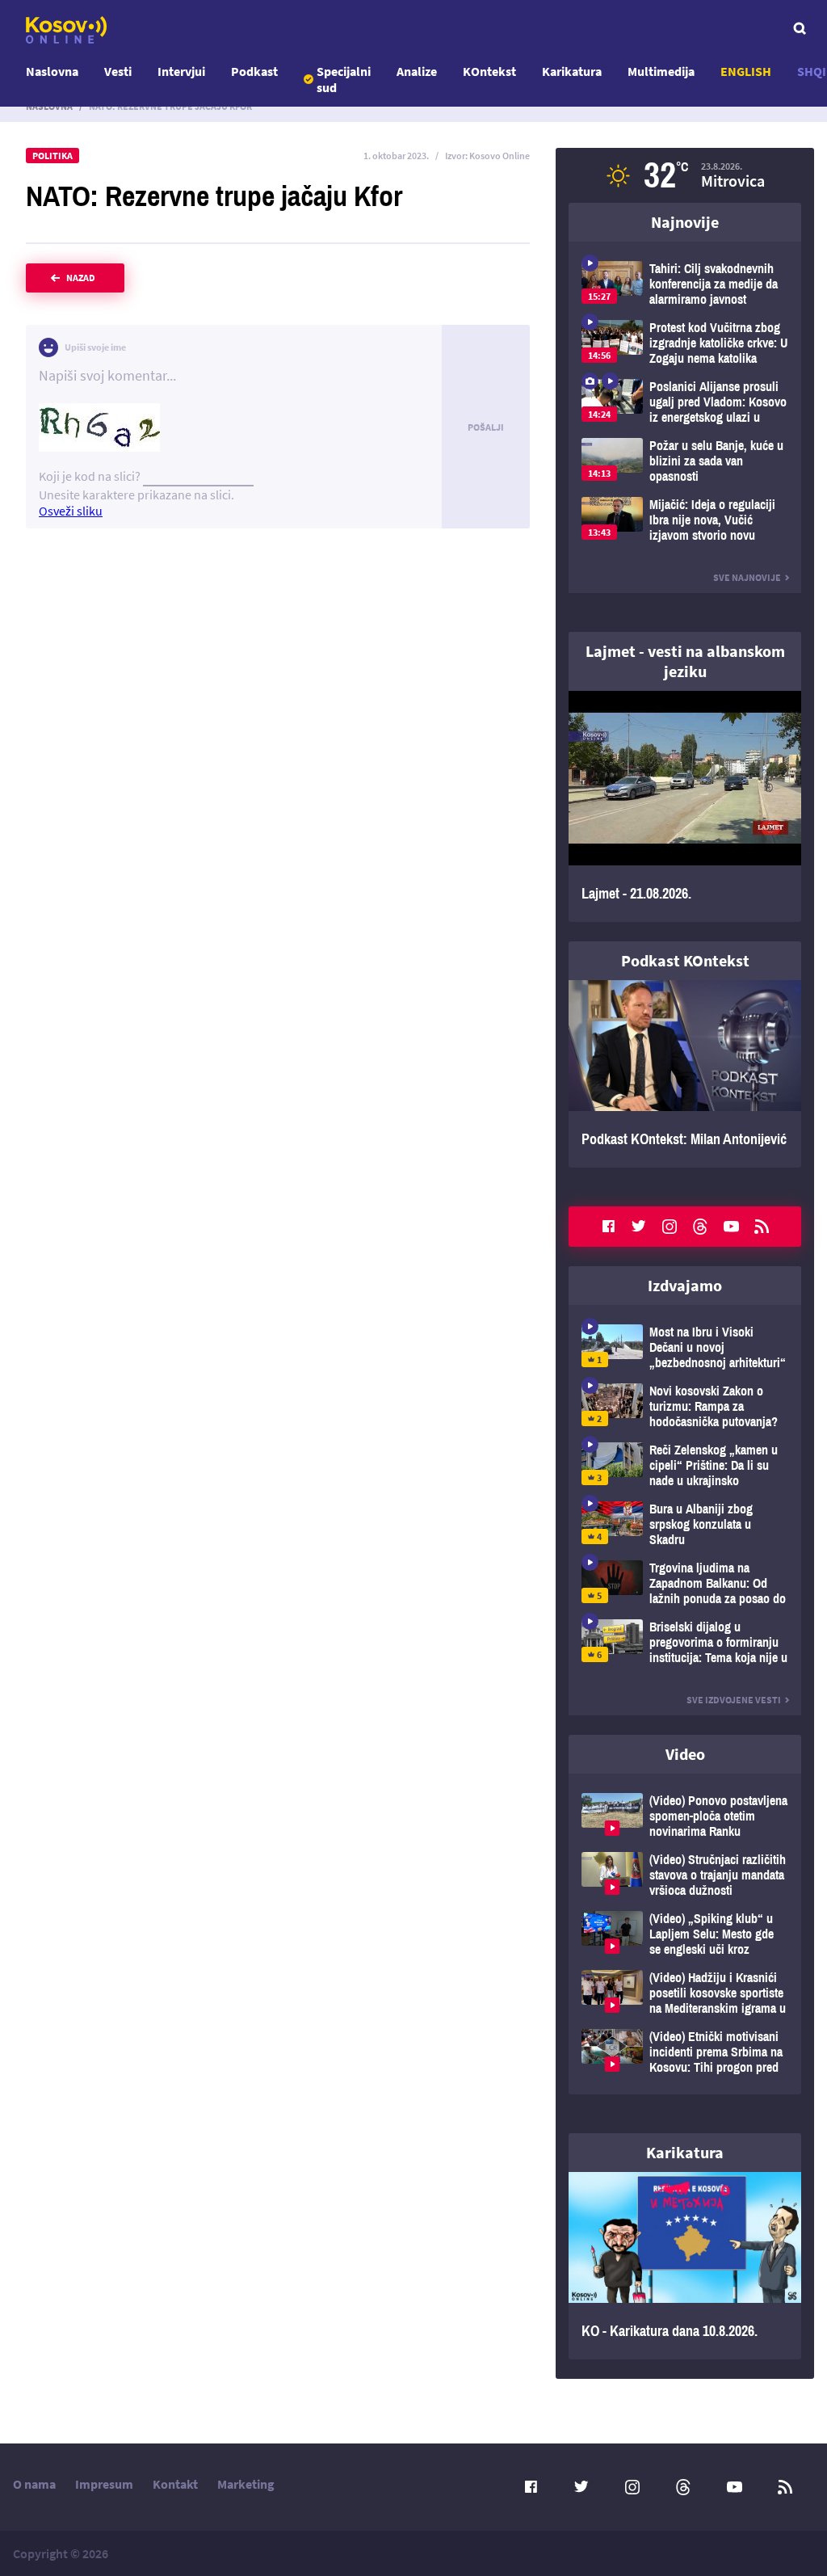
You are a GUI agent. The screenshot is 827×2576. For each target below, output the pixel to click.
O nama (34, 2484)
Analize (417, 71)
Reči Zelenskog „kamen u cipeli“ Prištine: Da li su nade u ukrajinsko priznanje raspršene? (685, 1465)
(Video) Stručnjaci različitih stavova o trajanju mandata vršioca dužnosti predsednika (685, 1875)
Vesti (118, 71)
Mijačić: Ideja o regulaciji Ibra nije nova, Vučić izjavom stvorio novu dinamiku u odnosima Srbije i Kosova (685, 520)
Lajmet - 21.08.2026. (685, 806)
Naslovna (52, 71)
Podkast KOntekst (685, 960)
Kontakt (175, 2484)
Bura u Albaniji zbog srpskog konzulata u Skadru (685, 1524)
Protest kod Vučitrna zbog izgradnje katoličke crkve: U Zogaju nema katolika (685, 343)
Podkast (254, 71)
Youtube (731, 1227)
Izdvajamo (685, 1285)
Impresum (104, 2484)
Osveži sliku (71, 511)
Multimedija (661, 71)
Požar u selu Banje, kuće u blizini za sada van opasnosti (685, 461)
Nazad (81, 278)
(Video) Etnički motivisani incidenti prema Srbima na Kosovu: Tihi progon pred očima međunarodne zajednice (685, 2052)
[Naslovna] (66, 30)
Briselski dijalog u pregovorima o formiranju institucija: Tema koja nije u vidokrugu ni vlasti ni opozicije (685, 1642)
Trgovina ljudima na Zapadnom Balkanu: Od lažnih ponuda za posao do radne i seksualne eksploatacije (685, 1583)
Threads (700, 1227)
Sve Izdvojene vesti (734, 1700)
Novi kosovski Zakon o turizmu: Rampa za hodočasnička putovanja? (685, 1406)
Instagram (670, 1227)
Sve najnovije (747, 577)
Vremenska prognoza (685, 175)
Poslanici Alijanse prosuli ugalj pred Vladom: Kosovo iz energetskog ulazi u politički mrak (685, 402)
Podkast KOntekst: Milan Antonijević (685, 1074)
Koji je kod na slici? (90, 476)
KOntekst (489, 71)
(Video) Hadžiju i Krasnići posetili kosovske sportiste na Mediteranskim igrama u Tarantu (685, 1993)
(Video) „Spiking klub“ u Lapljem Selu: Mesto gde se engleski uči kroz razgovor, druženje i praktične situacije (685, 1934)
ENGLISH (746, 71)
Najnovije (685, 222)
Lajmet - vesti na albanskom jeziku (685, 661)
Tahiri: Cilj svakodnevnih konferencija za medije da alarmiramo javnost (685, 284)
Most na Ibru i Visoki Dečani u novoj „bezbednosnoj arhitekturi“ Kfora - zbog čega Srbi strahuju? (685, 1347)
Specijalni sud (344, 79)
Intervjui (181, 71)
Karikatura (572, 71)
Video (685, 1754)
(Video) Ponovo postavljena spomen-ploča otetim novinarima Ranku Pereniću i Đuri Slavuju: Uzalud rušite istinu (685, 1816)
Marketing (246, 2484)
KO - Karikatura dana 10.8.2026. (685, 2266)
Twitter (639, 1227)
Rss (762, 1227)
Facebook (608, 1227)
